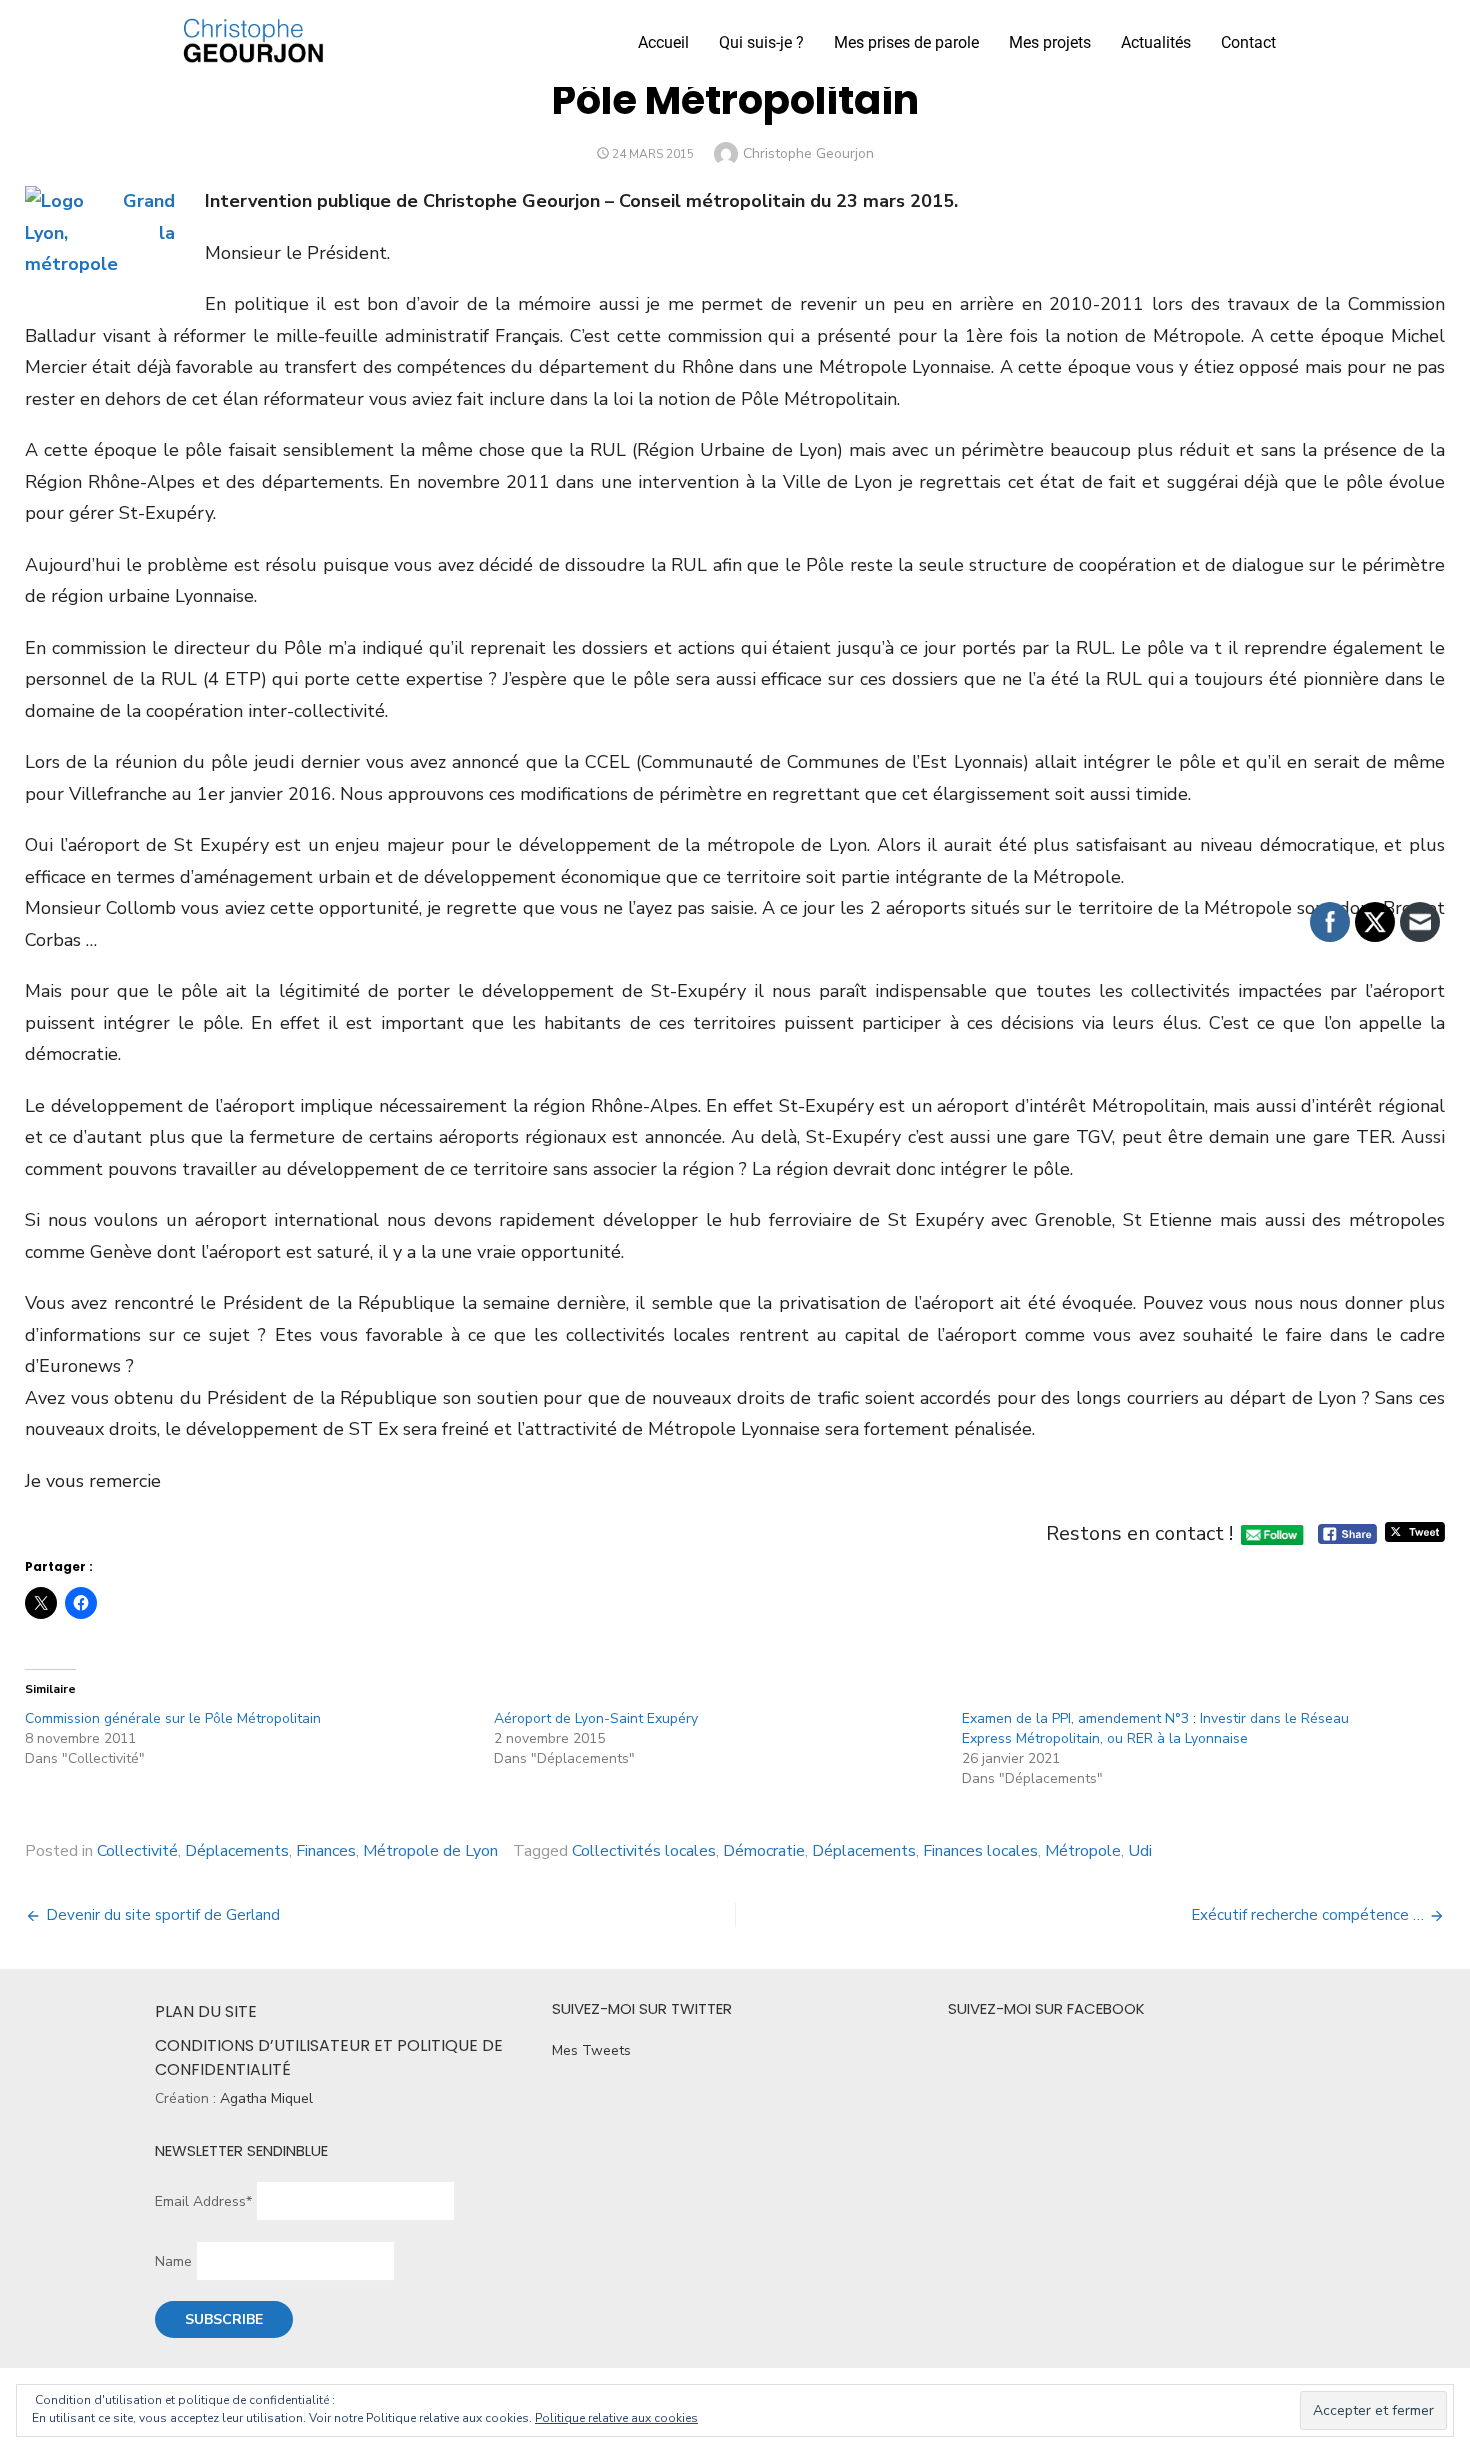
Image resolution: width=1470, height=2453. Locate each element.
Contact (1248, 42)
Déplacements (237, 1851)
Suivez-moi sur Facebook (1046, 2008)
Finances (326, 1851)
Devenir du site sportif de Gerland (163, 1915)
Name (173, 2261)
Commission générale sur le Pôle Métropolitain (173, 1718)
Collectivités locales (644, 1851)
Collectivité (137, 1851)
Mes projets (1050, 42)
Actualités (1156, 42)
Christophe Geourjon (808, 153)
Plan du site (206, 2011)
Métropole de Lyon (430, 1851)
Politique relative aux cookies (616, 2418)
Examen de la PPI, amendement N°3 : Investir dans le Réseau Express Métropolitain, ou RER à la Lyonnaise (1155, 1728)
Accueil (663, 42)
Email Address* (203, 2201)
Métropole (1083, 1851)
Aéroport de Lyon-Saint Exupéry (596, 1718)
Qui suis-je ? (761, 42)
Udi (1140, 1851)
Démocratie (764, 1851)
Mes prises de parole (906, 42)
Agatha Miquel (266, 2098)
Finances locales (980, 1851)
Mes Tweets (591, 2050)
